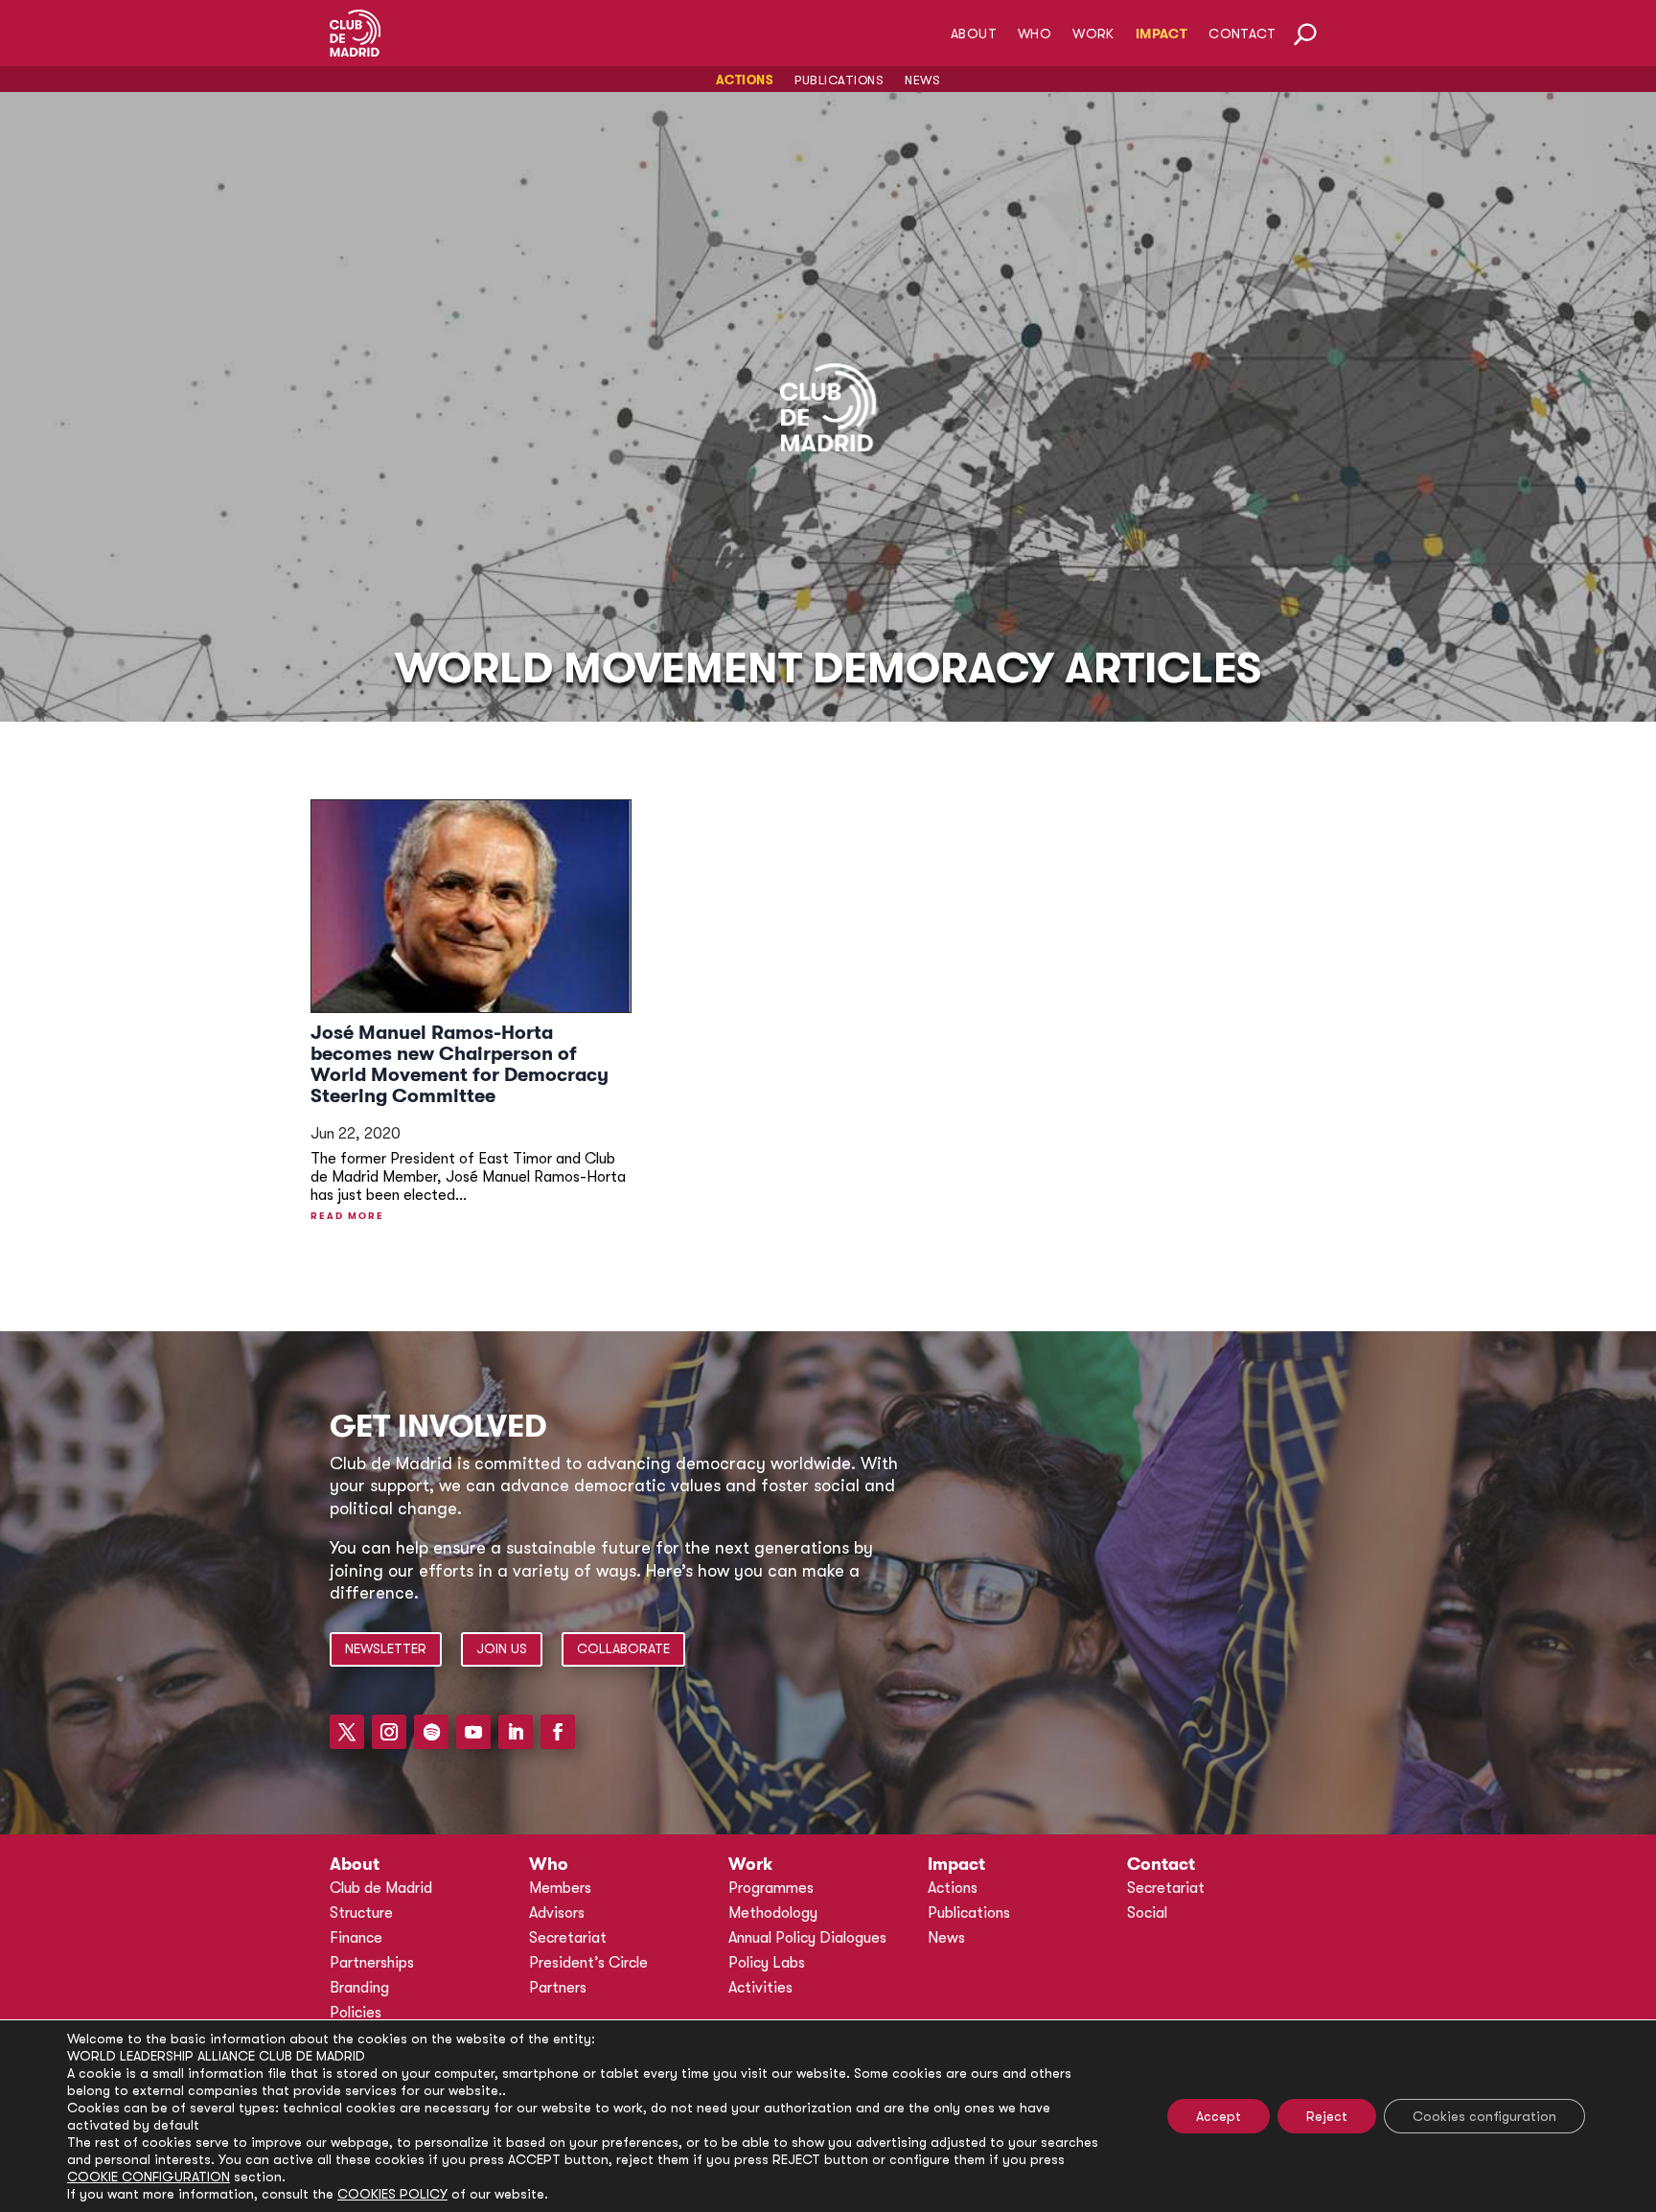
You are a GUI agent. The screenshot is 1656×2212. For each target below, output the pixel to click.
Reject (1327, 2116)
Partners (558, 1988)
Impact (1161, 34)
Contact (1242, 34)
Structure (361, 1913)
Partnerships (372, 1963)
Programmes (771, 1888)
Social (1147, 1913)
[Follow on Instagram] (389, 1732)
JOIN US (502, 1648)
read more (347, 1216)
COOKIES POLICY (392, 2194)
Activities (760, 1988)
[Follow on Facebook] (558, 1732)
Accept (1219, 2116)
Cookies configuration (1484, 2116)
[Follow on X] (347, 1732)
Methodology (773, 1913)
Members (560, 1888)
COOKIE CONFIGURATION (149, 2177)
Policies (356, 2013)
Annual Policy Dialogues (807, 1938)
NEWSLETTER (386, 1648)
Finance (356, 1938)
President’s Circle (588, 1963)
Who (1035, 34)
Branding (359, 1988)
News (922, 81)
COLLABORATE (623, 1648)
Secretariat (568, 1938)
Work (1093, 34)
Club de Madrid (381, 1888)
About (974, 34)
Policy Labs (767, 1963)
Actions (745, 81)
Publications (839, 81)
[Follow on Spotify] (431, 1732)
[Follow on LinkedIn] (516, 1732)
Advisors (557, 1913)
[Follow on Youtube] (473, 1732)
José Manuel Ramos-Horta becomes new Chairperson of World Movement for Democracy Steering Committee (460, 1064)
